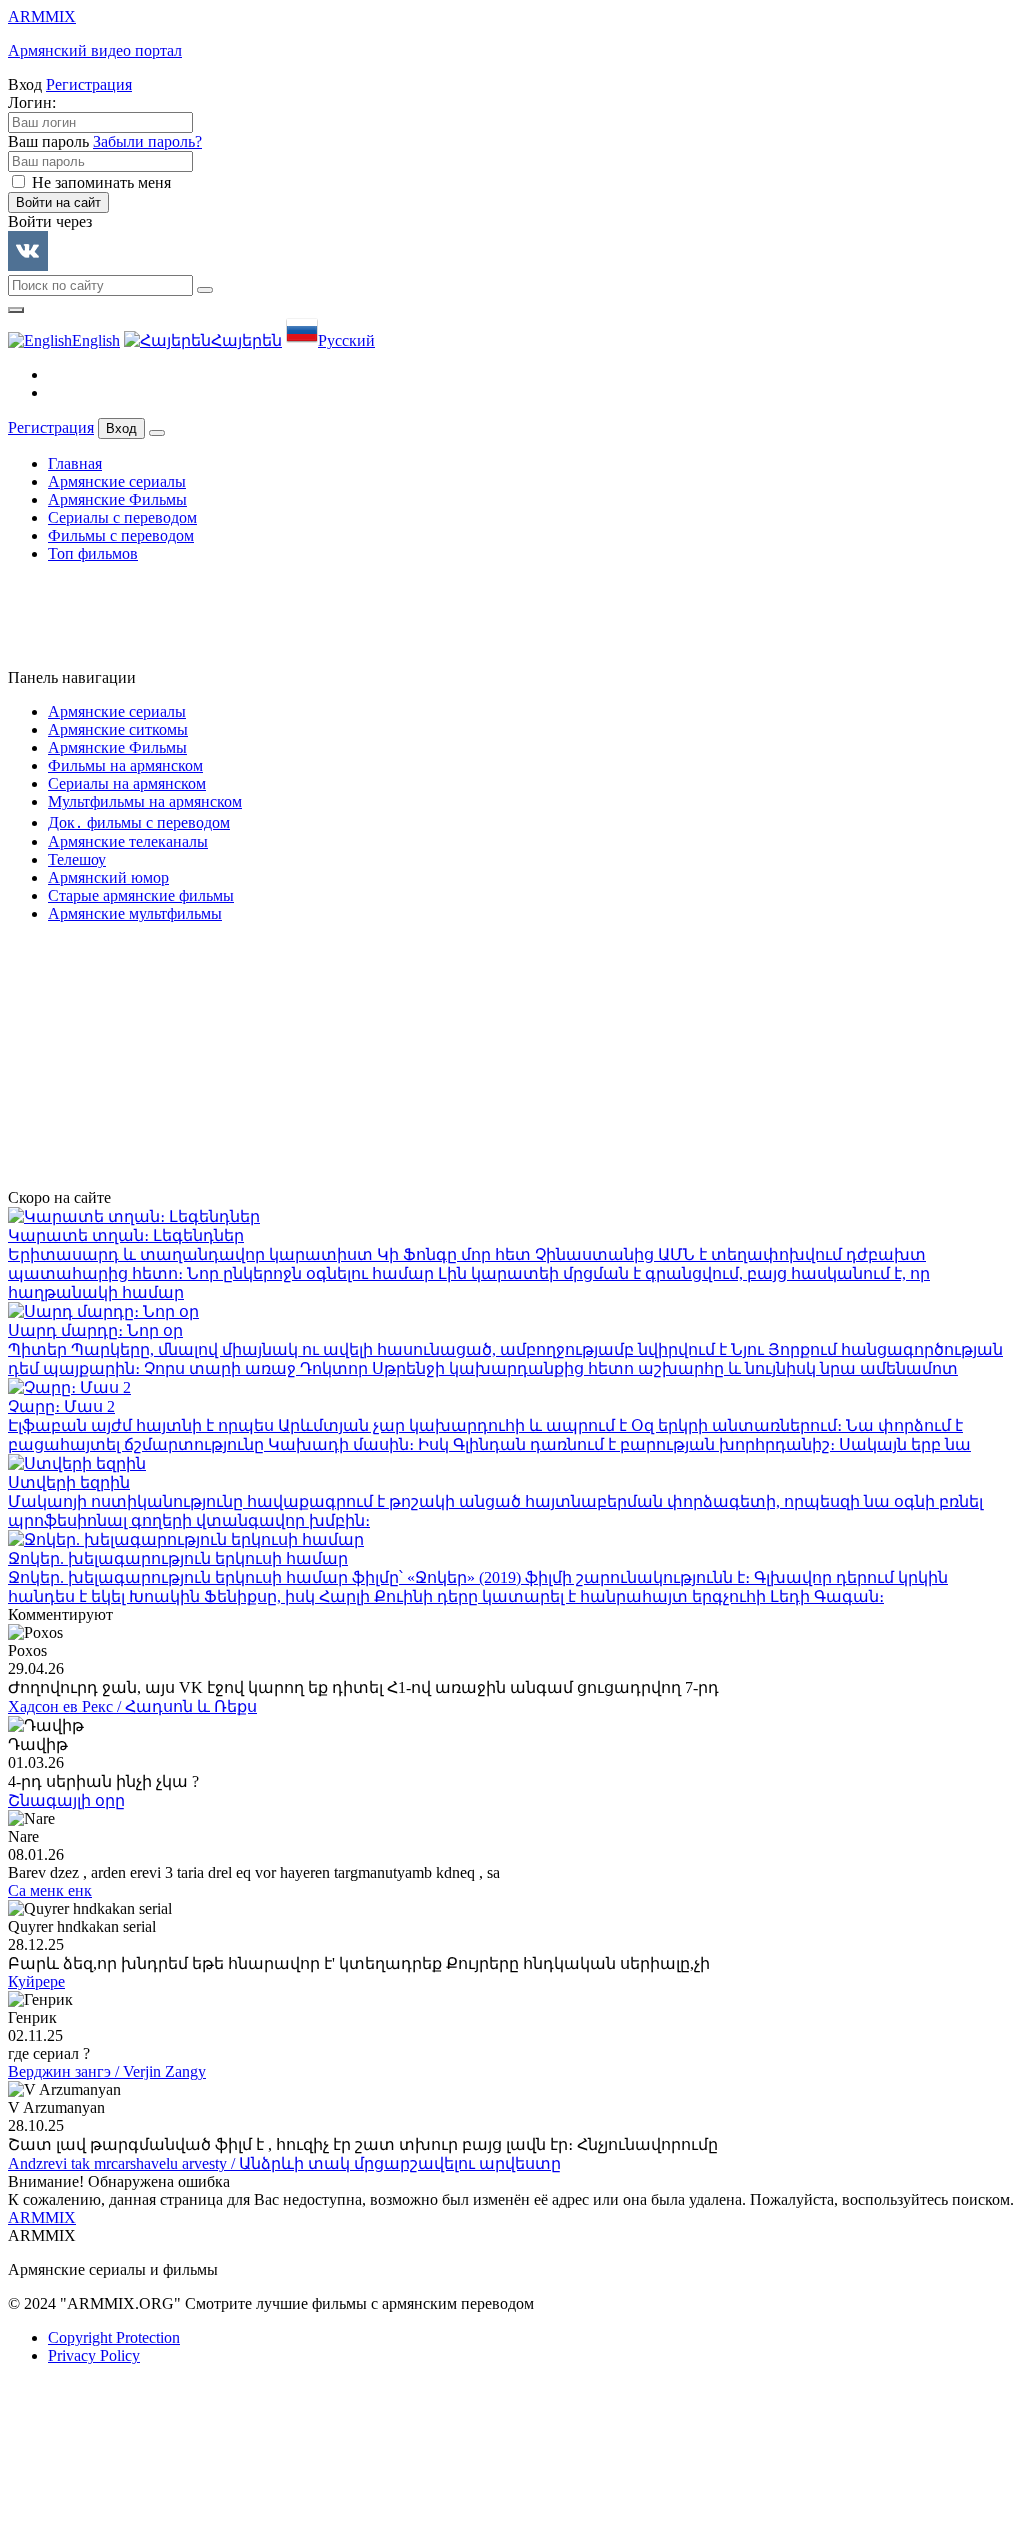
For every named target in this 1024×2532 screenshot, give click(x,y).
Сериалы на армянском (127, 783)
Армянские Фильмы (117, 499)
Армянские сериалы (117, 481)
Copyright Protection (114, 2337)
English (96, 340)
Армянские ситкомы (118, 729)
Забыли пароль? (147, 141)
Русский (346, 340)
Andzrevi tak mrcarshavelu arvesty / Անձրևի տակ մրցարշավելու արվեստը (284, 2163)
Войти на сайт (58, 202)
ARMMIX (42, 2217)
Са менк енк (50, 1890)
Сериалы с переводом (122, 517)
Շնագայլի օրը (66, 1800)
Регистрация (89, 84)
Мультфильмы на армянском (145, 801)
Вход (121, 428)
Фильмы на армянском (125, 765)
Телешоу (77, 859)
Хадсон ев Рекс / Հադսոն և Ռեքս (132, 1706)
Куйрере (36, 1981)
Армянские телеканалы (128, 841)
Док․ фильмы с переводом (139, 822)
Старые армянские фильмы (141, 895)
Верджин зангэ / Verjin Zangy (107, 2071)
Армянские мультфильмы (135, 913)
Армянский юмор (108, 877)
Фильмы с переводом (121, 535)
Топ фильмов (93, 553)
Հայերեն (246, 340)
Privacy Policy (94, 2355)
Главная (75, 463)
